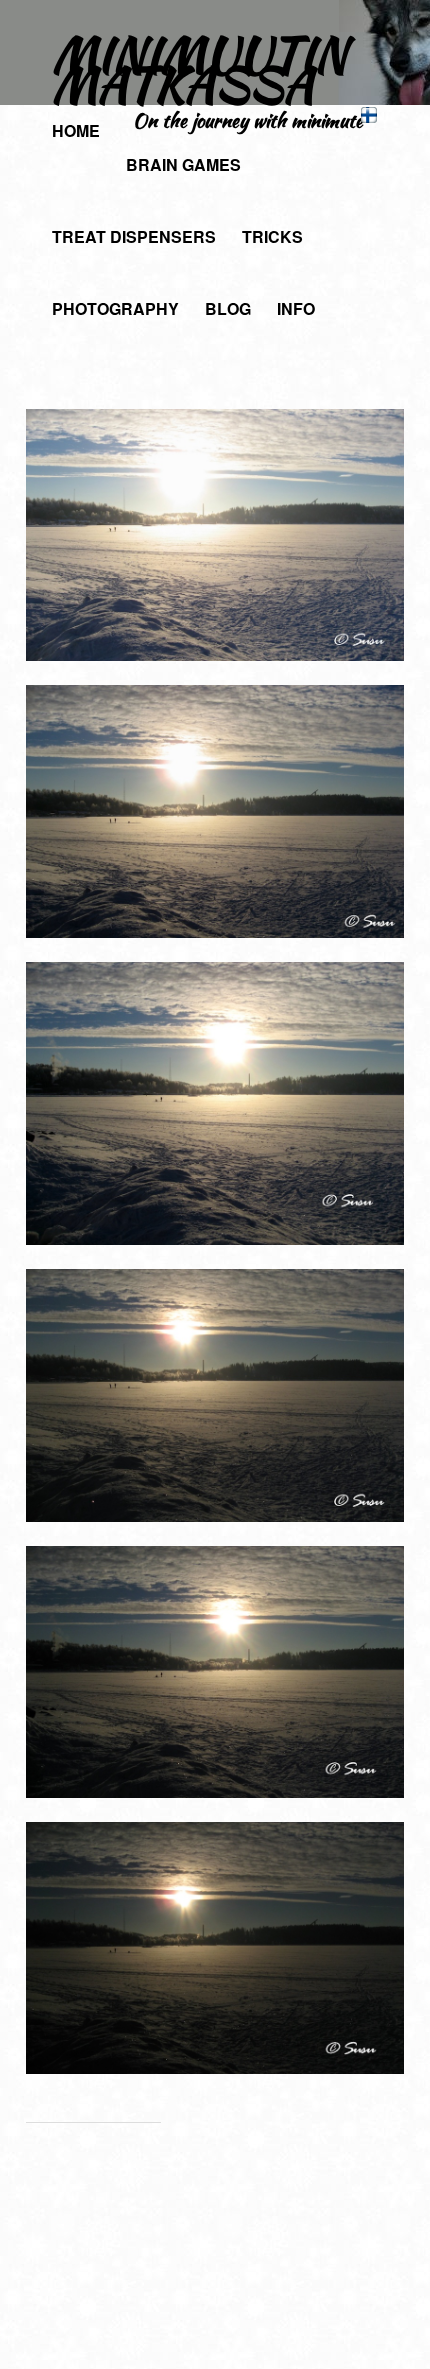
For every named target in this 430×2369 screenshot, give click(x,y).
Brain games (183, 164)
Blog (228, 308)
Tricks (272, 236)
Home (76, 130)
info (296, 308)
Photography (115, 308)
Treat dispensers (134, 236)
